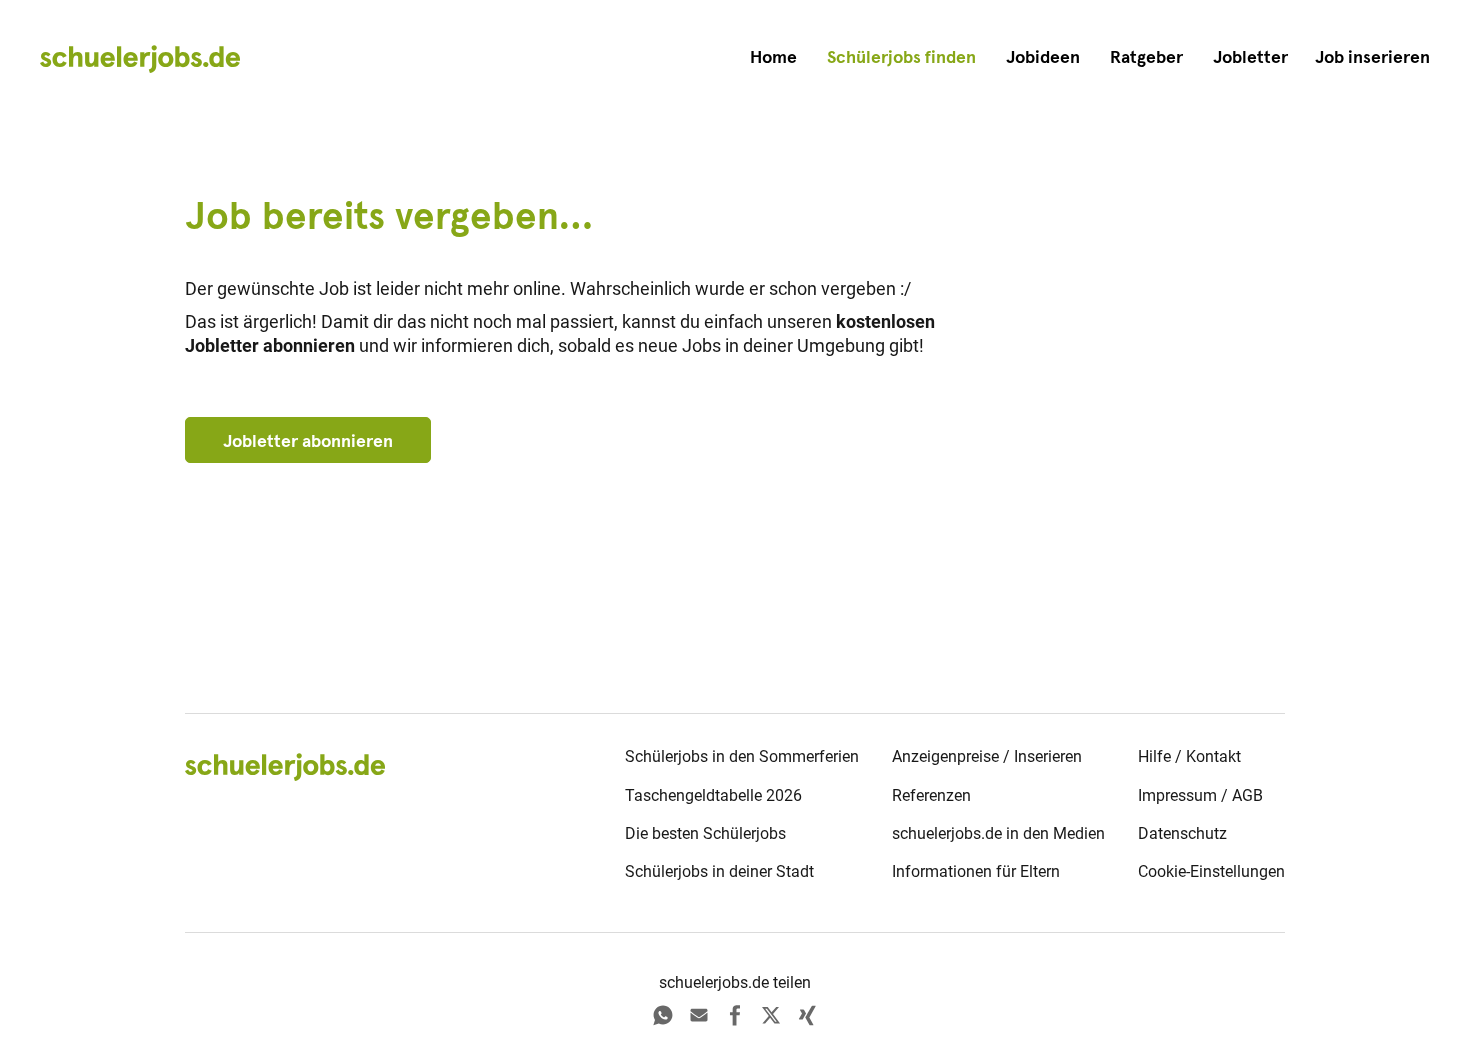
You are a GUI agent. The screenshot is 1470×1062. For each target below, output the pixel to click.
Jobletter (1250, 57)
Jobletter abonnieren (308, 441)
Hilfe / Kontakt (1189, 756)
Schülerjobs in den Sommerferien (742, 756)
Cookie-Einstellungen (1211, 871)
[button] (1372, 57)
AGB (1247, 795)
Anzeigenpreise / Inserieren (987, 756)
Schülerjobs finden (901, 57)
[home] (140, 58)
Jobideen (1043, 57)
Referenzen (931, 795)
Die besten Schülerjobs (705, 833)
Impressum (1177, 795)
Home (773, 57)
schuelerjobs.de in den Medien (998, 833)
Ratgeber (1146, 57)
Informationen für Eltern (976, 871)
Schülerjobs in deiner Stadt (719, 871)
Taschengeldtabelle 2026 (713, 795)
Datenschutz (1182, 833)
